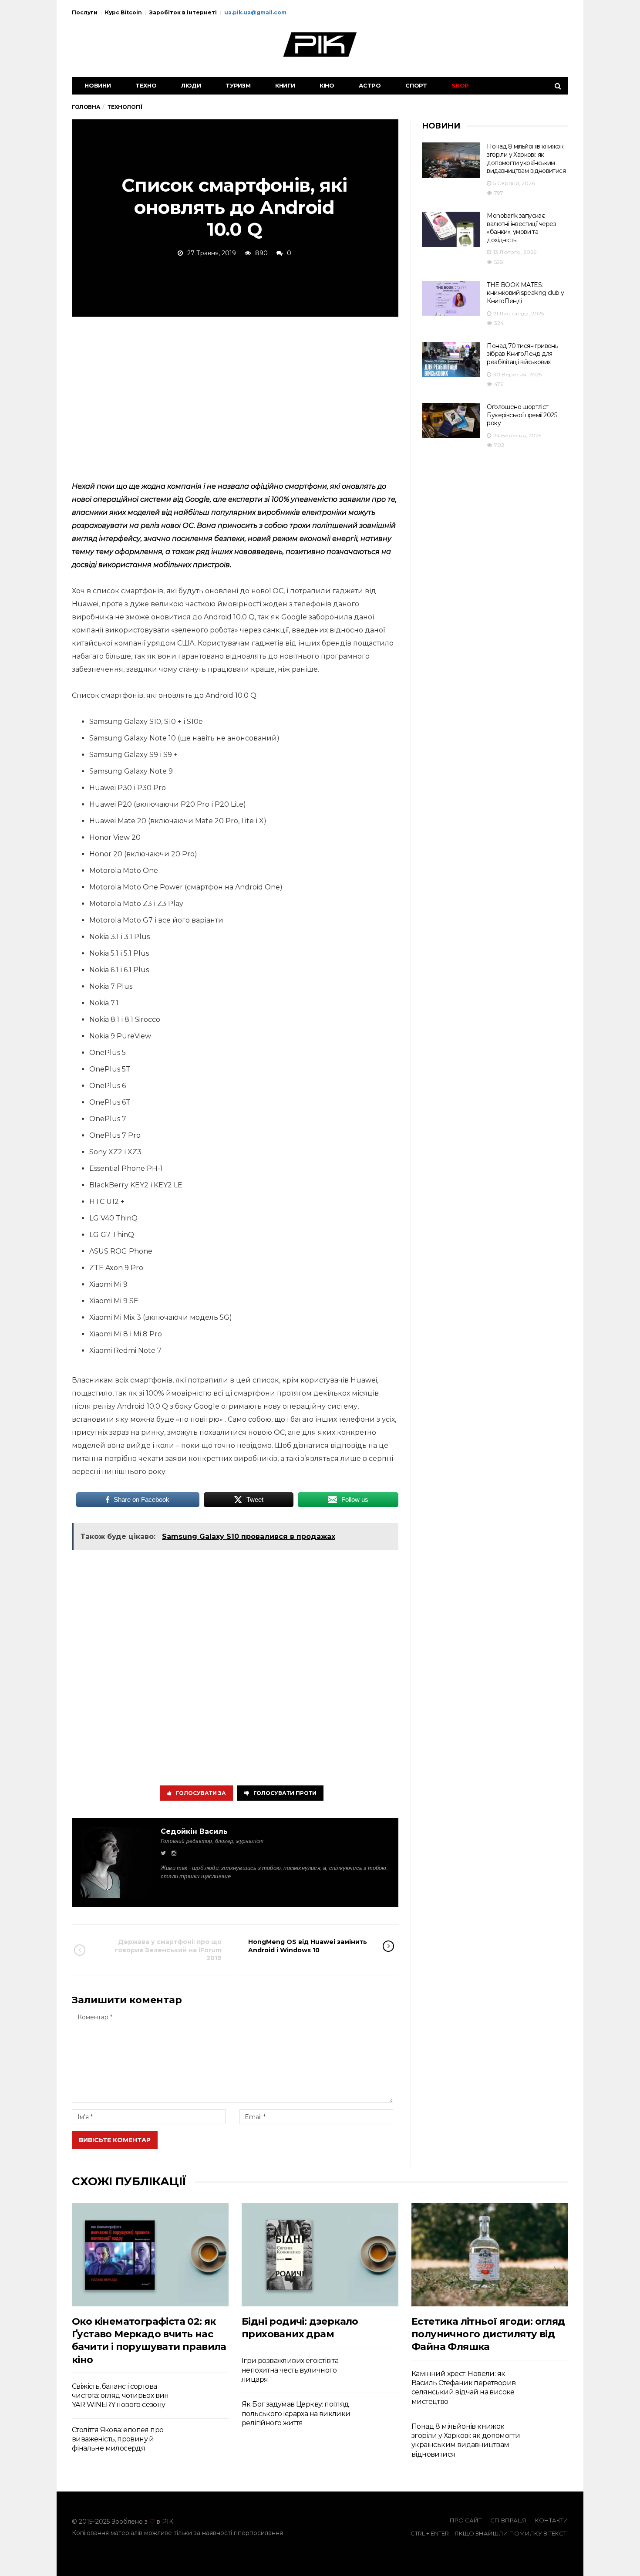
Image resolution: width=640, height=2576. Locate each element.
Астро (370, 85)
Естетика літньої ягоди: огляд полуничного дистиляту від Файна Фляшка (488, 2334)
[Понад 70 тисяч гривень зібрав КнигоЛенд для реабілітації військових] (451, 360)
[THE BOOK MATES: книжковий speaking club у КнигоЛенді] (451, 299)
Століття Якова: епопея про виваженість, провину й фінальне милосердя (118, 2439)
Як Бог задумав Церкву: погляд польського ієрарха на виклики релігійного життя (296, 2414)
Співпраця (508, 2520)
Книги (285, 85)
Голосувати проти (285, 1793)
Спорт (416, 85)
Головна (86, 107)
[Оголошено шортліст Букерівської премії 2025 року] (451, 421)
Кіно (327, 85)
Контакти (552, 2520)
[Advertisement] (235, 397)
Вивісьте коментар (115, 2140)
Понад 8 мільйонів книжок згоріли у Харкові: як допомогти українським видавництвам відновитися (526, 159)
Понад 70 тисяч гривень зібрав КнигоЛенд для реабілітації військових (522, 354)
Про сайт (466, 2520)
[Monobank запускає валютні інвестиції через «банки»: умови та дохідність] (451, 229)
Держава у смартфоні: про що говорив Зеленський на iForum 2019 (168, 1950)
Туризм (238, 85)
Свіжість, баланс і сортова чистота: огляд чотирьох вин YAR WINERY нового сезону (120, 2396)
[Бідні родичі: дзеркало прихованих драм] (320, 2255)
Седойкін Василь (194, 1831)
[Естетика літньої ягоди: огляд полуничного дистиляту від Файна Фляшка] (490, 2255)
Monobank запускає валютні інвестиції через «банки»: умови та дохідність (521, 228)
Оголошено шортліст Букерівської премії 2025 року (522, 415)
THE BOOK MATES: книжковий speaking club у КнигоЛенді (525, 293)
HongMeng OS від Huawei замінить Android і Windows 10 (308, 1946)
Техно (146, 85)
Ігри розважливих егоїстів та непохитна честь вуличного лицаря (290, 2370)
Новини (98, 85)
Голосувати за (201, 1793)
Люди (191, 85)
